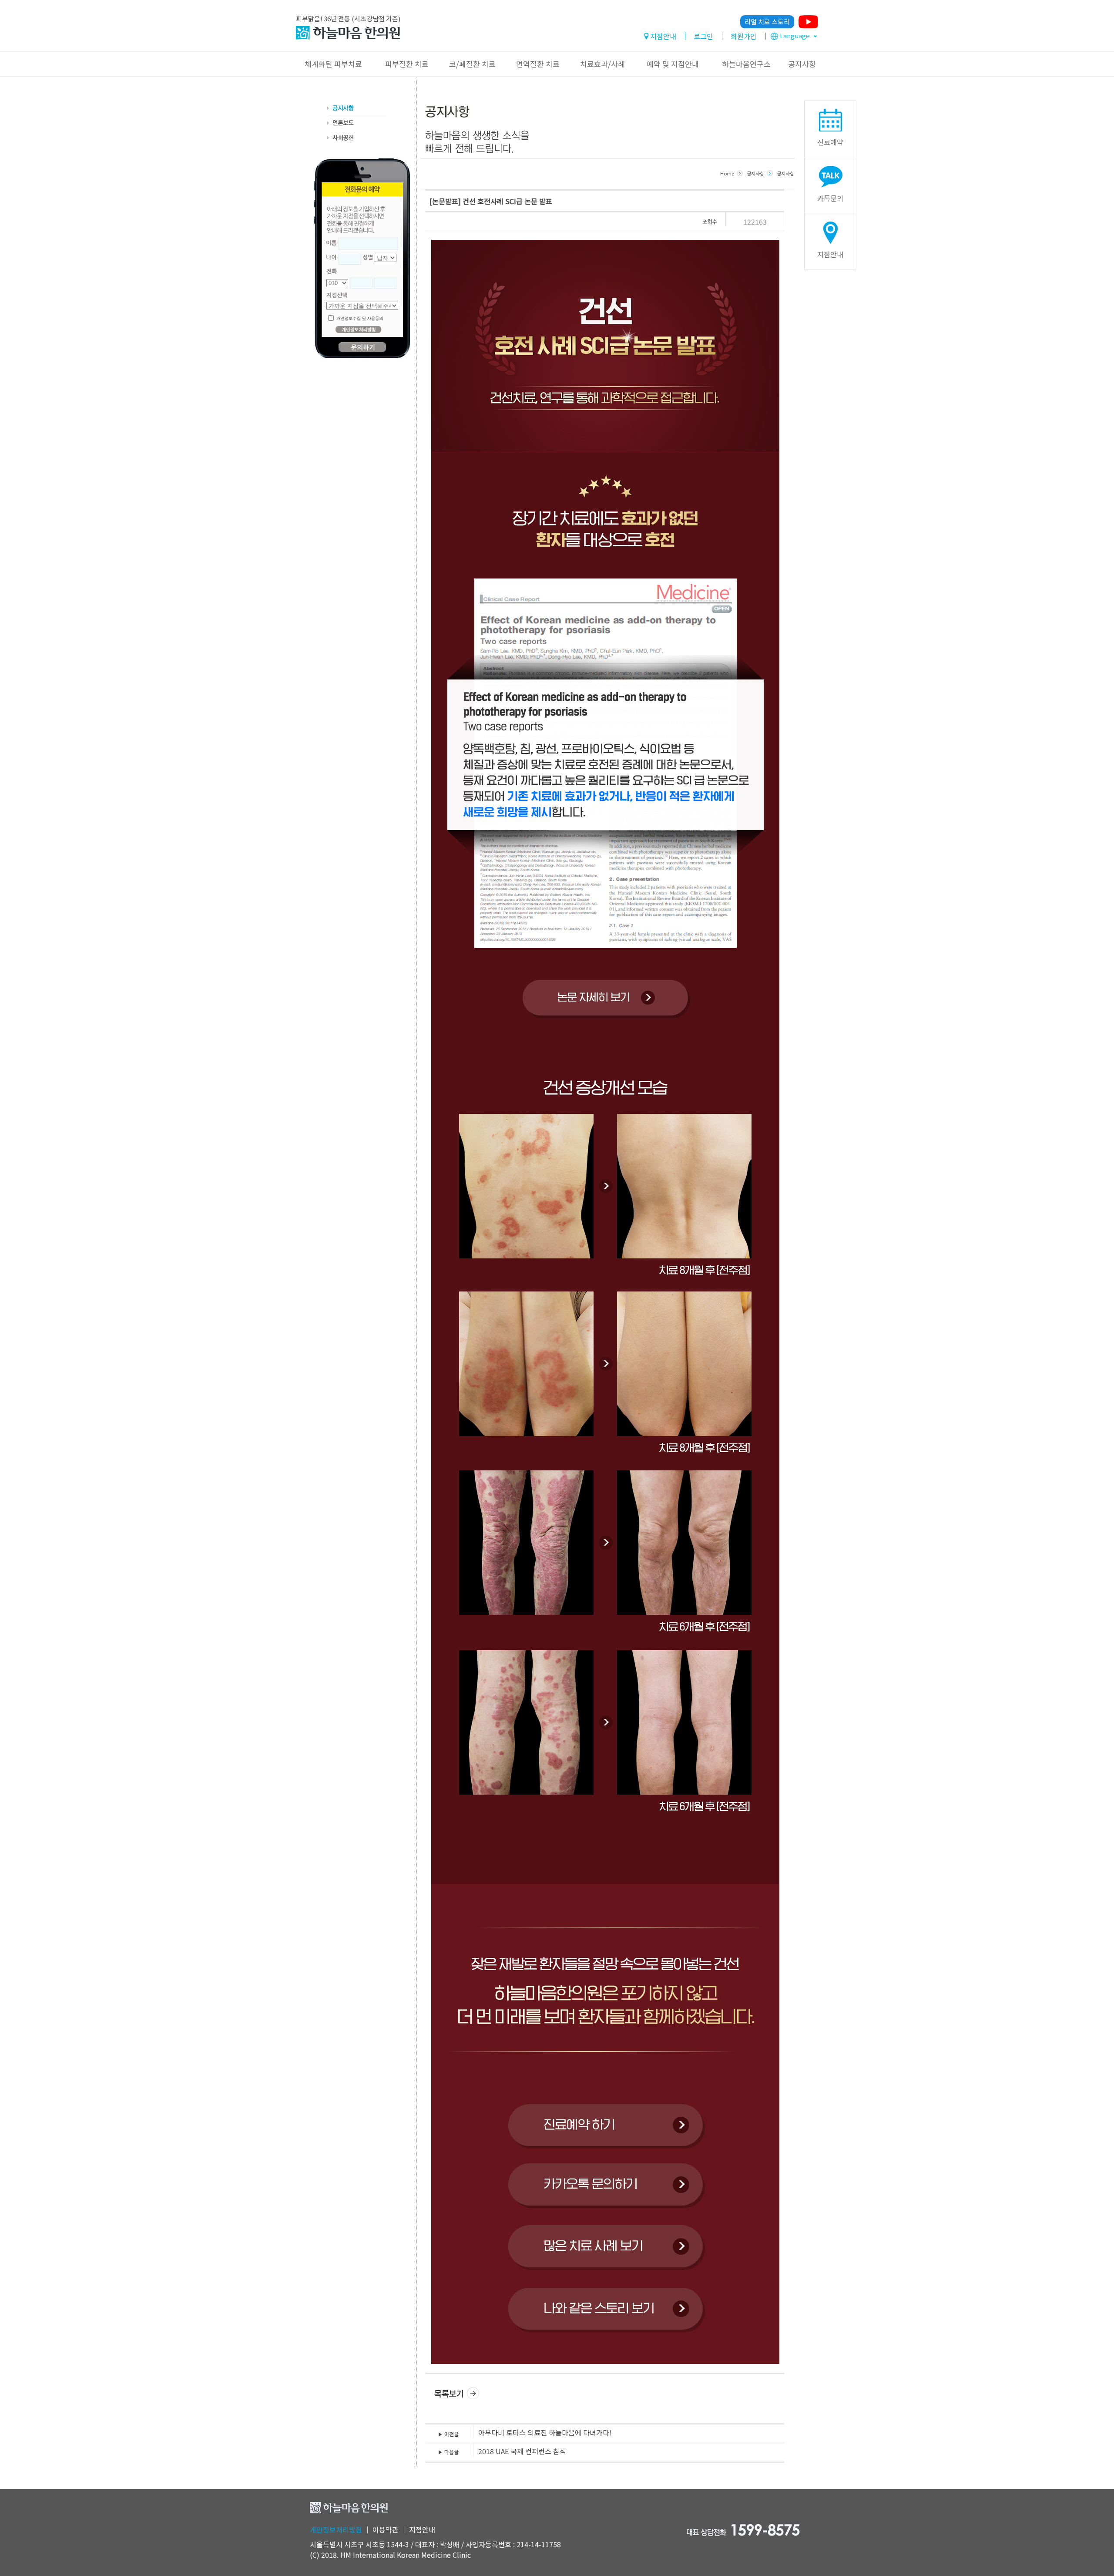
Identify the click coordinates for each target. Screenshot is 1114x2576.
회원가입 (744, 36)
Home (727, 173)
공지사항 (802, 64)
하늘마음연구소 (746, 64)
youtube (808, 22)
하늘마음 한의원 (348, 33)
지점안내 (663, 36)
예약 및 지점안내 (673, 64)
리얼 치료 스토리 (767, 22)
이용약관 (386, 2529)
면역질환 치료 (538, 64)
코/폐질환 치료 (472, 64)
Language (795, 35)
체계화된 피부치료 (333, 64)
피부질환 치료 (407, 64)
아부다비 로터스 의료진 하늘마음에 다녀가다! (545, 2432)
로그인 (703, 36)
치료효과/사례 (602, 64)
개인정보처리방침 (336, 2529)
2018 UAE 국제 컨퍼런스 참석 (522, 2451)
